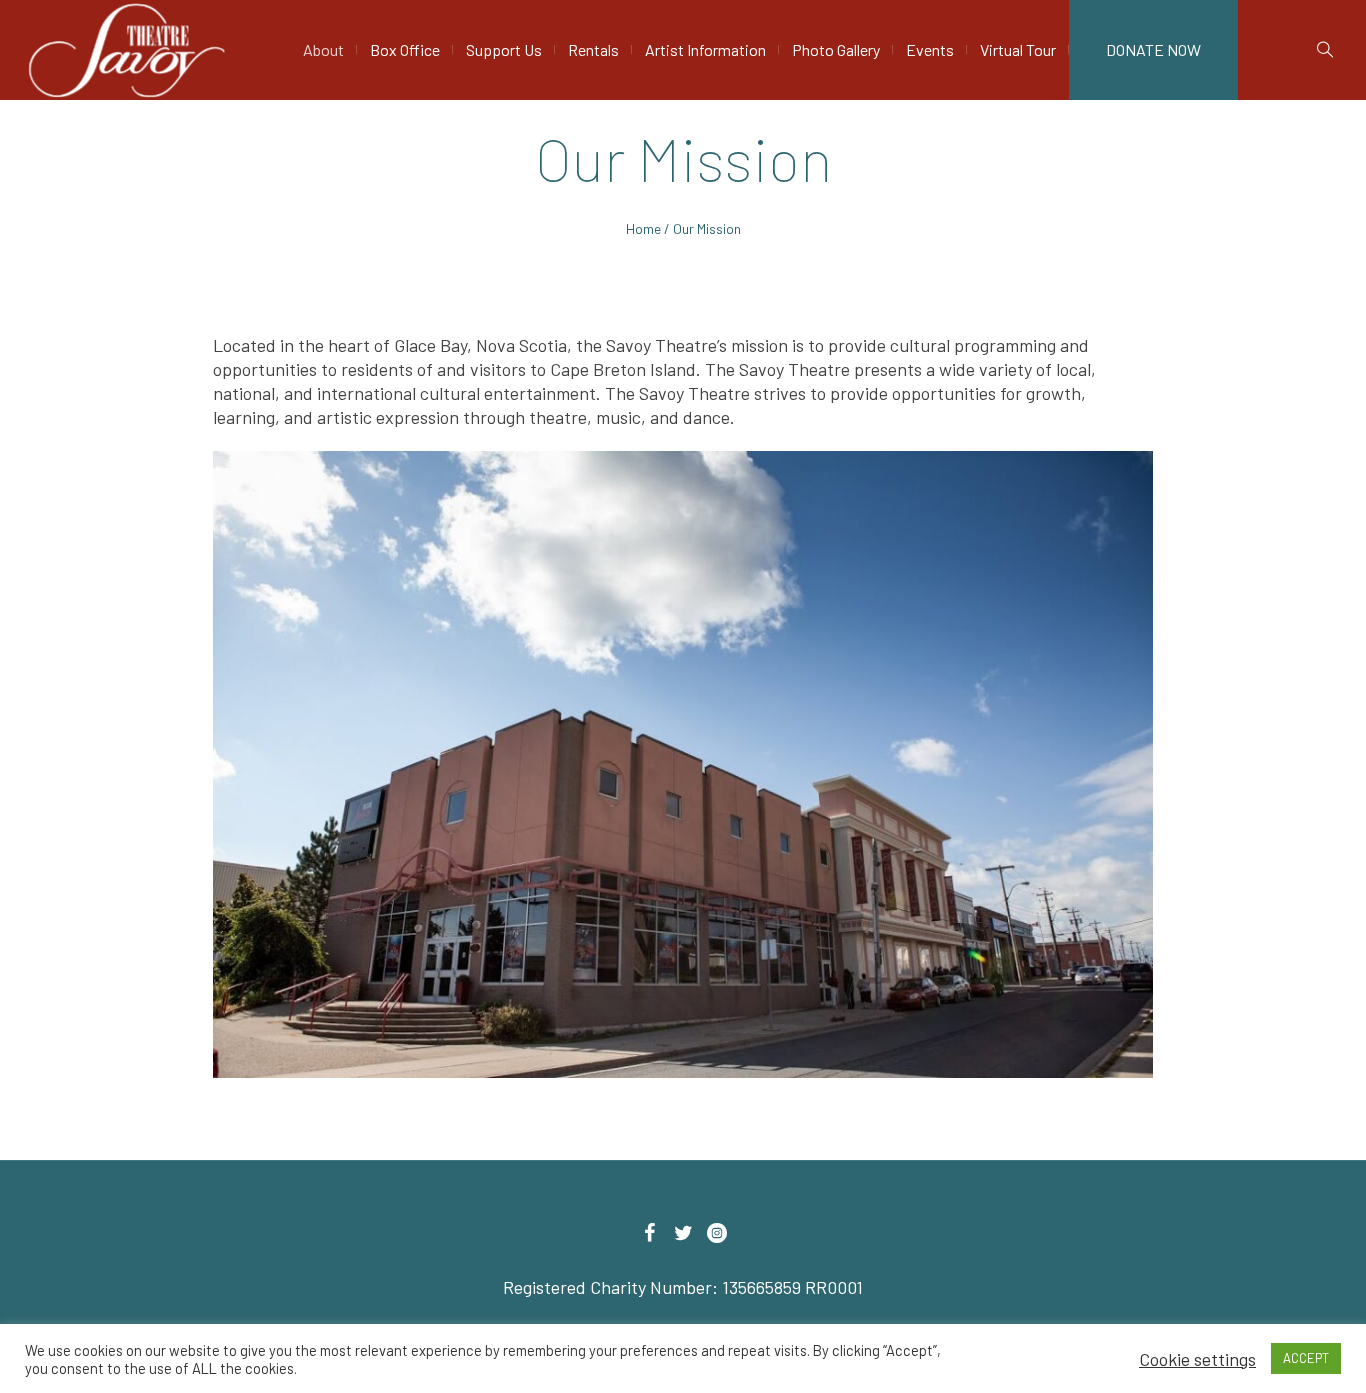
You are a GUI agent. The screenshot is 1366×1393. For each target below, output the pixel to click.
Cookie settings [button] (1197, 1359)
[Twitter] (683, 1233)
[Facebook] (649, 1233)
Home (643, 228)
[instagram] (717, 1233)
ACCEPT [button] (1306, 1358)
